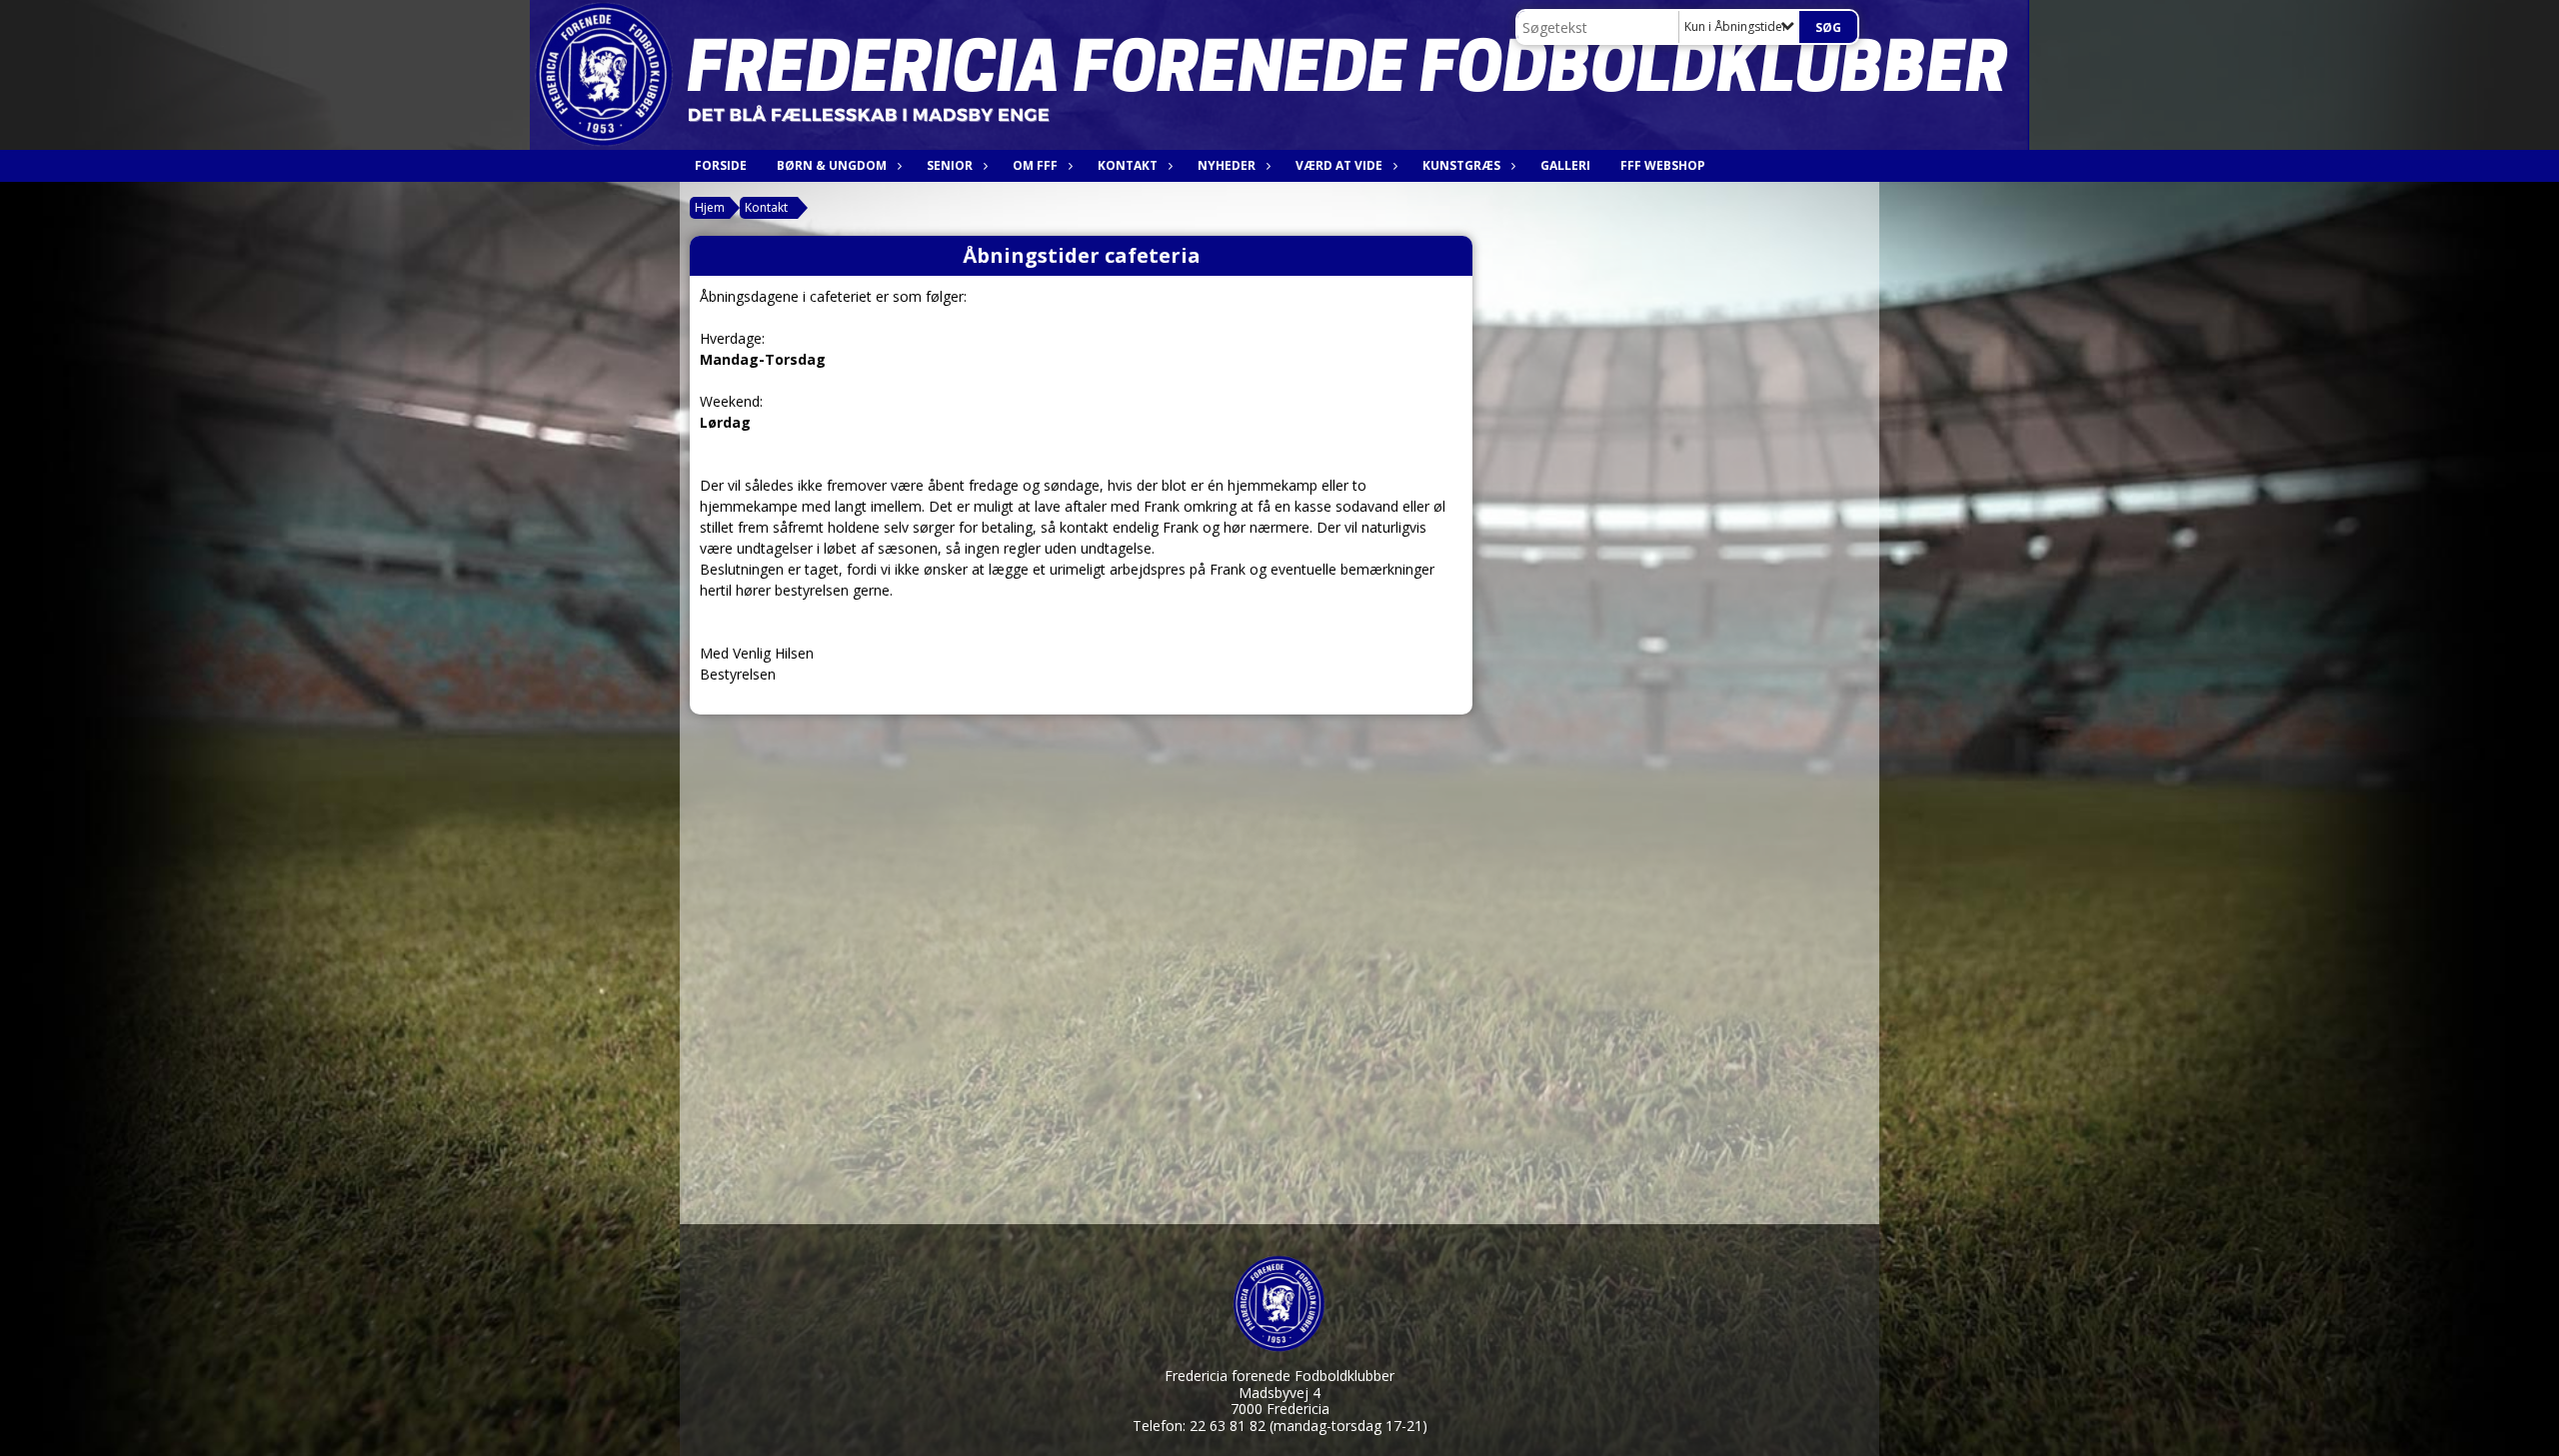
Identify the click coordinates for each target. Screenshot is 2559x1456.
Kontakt (1128, 165)
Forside (721, 165)
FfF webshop (1663, 165)
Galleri (1565, 165)
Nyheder (1227, 165)
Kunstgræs (1461, 165)
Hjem (710, 207)
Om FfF (1035, 165)
